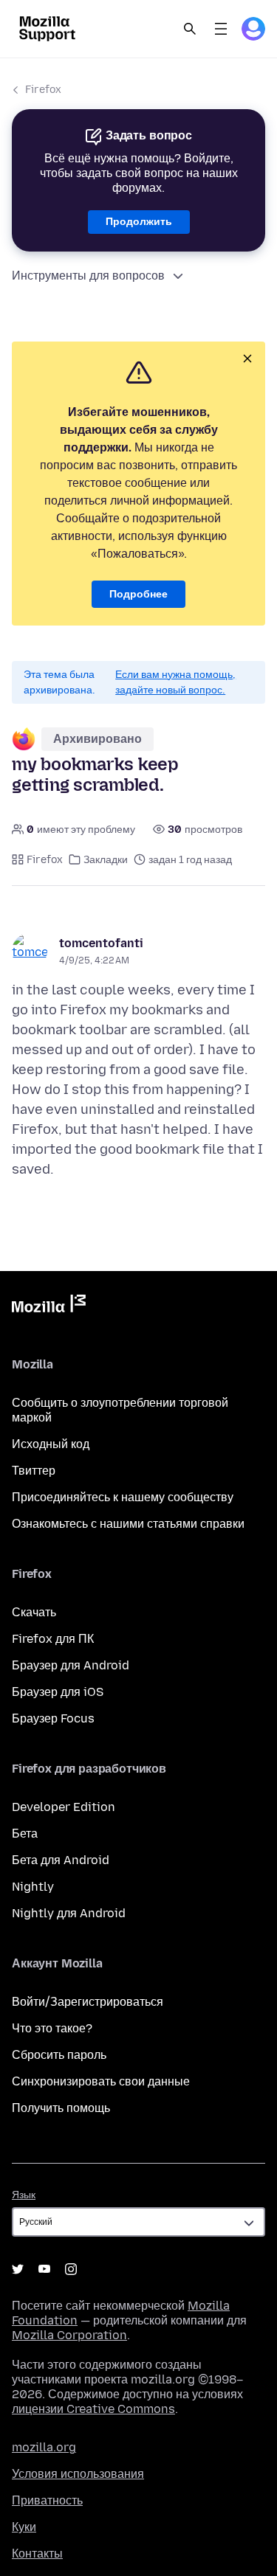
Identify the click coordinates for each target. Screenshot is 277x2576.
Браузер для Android (71, 1665)
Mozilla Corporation (69, 2335)
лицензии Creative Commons (93, 2409)
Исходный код (51, 1444)
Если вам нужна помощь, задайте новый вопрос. (175, 682)
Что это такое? (52, 2028)
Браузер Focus (53, 1718)
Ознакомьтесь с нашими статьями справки (128, 1524)
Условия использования (78, 2474)
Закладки (106, 860)
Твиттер (34, 1471)
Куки (24, 2527)
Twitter (18, 2269)
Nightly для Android (69, 1913)
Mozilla (49, 1306)
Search (190, 29)
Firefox (43, 90)
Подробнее (138, 594)
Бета (25, 1834)
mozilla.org (44, 2447)
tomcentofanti (101, 943)
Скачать (34, 1612)
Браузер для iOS (58, 1692)
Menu (221, 29)
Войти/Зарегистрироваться (88, 2002)
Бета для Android (61, 1860)
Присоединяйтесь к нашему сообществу (123, 1497)
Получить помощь (61, 2108)
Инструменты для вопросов (88, 276)
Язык (24, 2195)
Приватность (47, 2500)
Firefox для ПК (53, 1639)
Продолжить (139, 222)
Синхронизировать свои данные (101, 2081)
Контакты (37, 2554)
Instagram (71, 2269)
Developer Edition (64, 1807)
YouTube (44, 2269)
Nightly (33, 1887)
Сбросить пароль (59, 2055)
